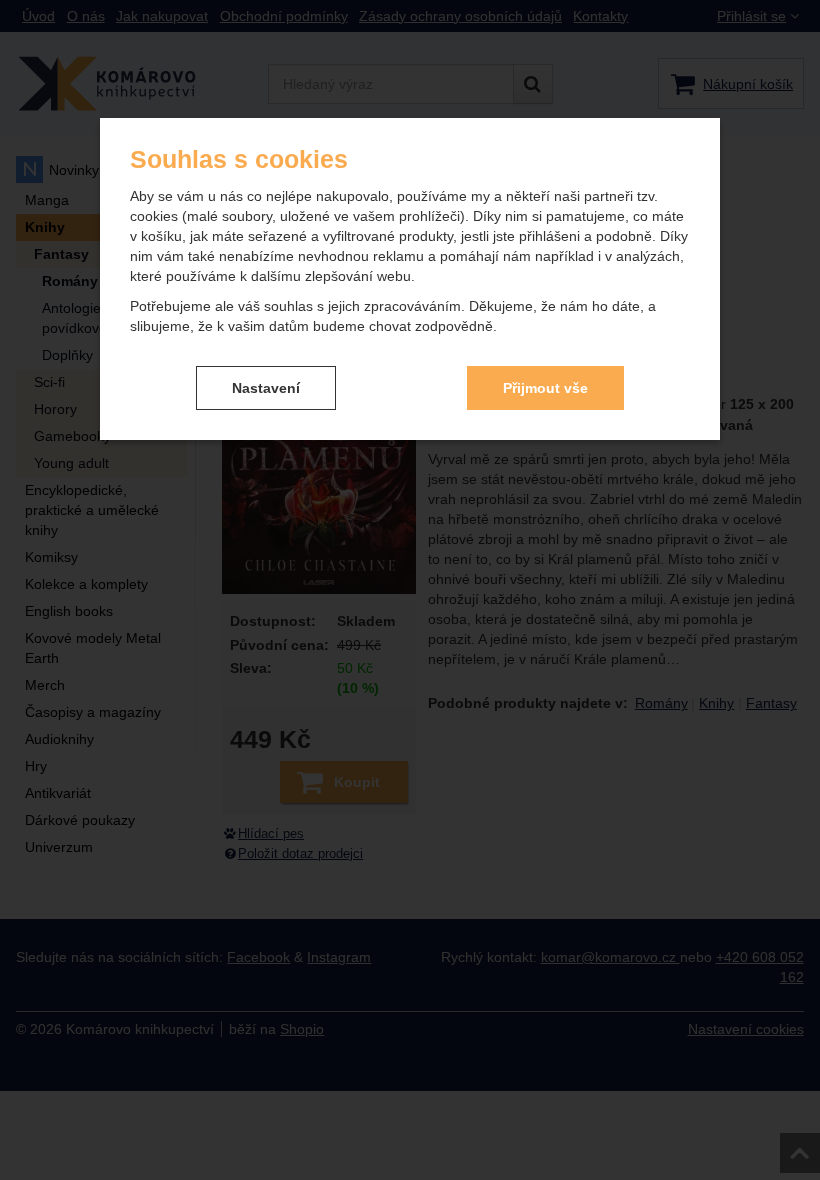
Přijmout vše (545, 388)
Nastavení (266, 388)
